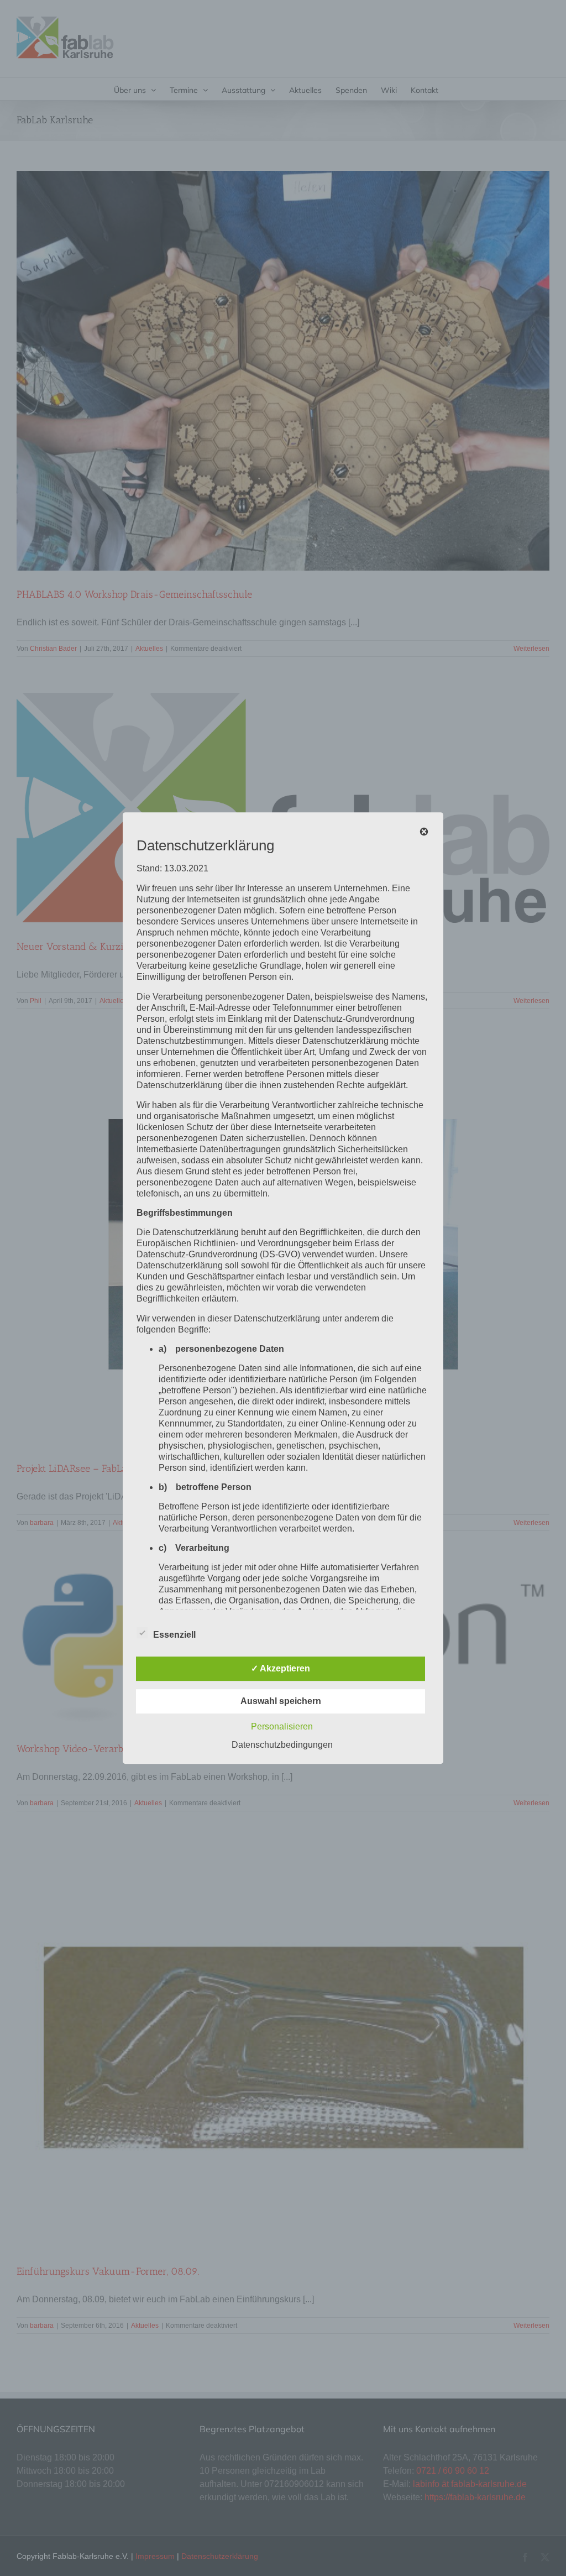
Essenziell (174, 1635)
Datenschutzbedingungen (282, 1745)
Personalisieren (282, 1726)
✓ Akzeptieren (281, 1668)
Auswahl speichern (281, 1701)
